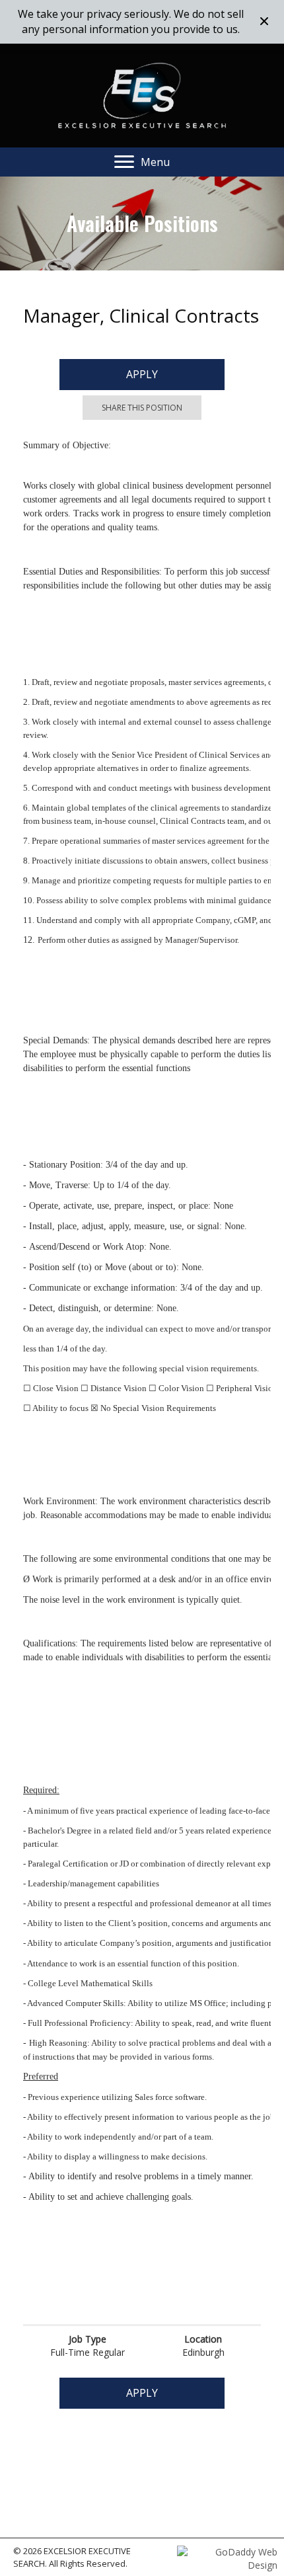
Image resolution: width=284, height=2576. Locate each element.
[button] (266, 22)
